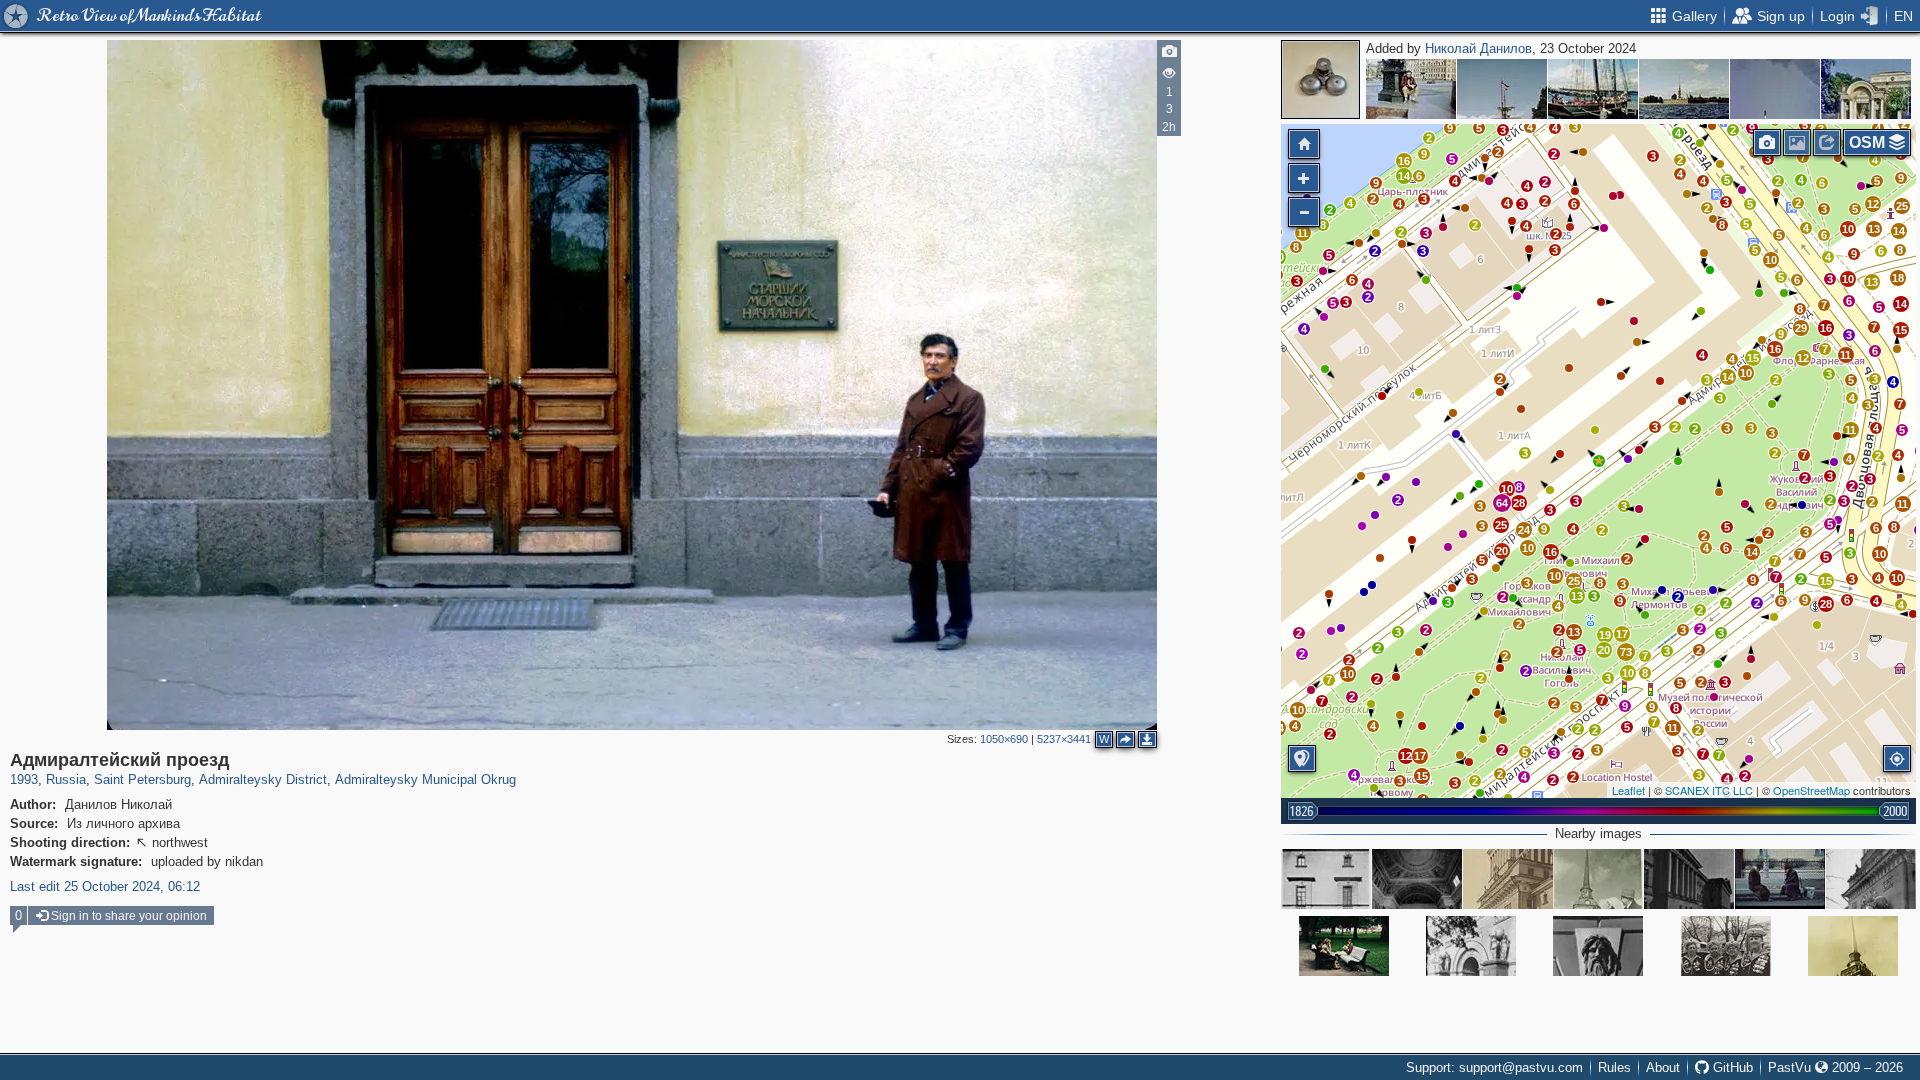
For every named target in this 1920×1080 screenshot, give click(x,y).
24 (1524, 530)
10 (1298, 710)
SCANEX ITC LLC (1709, 790)
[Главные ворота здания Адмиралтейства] (1471, 946)
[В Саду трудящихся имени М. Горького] (1780, 879)
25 (1501, 525)
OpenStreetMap (1811, 790)
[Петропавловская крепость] (1684, 89)
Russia (66, 779)
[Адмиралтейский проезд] (1599, 461)
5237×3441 (1064, 739)
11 (1672, 728)
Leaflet (1628, 790)
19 (1605, 635)
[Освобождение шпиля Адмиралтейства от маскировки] (1598, 879)
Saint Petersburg (142, 779)
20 (1604, 650)
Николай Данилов (1478, 48)
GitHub (1731, 1067)
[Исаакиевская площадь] (1411, 89)
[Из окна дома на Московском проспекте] (1775, 89)
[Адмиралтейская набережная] (1502, 89)
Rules (1614, 1067)
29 (1801, 328)
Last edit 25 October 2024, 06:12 (105, 886)
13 (1574, 632)
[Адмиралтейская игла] (1853, 946)
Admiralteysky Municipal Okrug (425, 779)
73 (1626, 652)
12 (1406, 756)
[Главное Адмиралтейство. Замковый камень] (1598, 946)
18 (1898, 278)
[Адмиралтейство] (1326, 879)
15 (1422, 776)
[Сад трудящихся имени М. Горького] (1726, 946)
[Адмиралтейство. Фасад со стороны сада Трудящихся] (1689, 879)
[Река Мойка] (1866, 89)
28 (1826, 604)
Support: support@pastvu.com (1494, 1067)
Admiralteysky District (263, 779)
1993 (24, 779)
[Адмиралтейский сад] (1344, 946)
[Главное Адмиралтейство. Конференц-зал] (1417, 879)
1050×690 (1004, 739)
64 (1502, 503)
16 (1775, 349)
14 (1728, 377)
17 (1420, 756)
